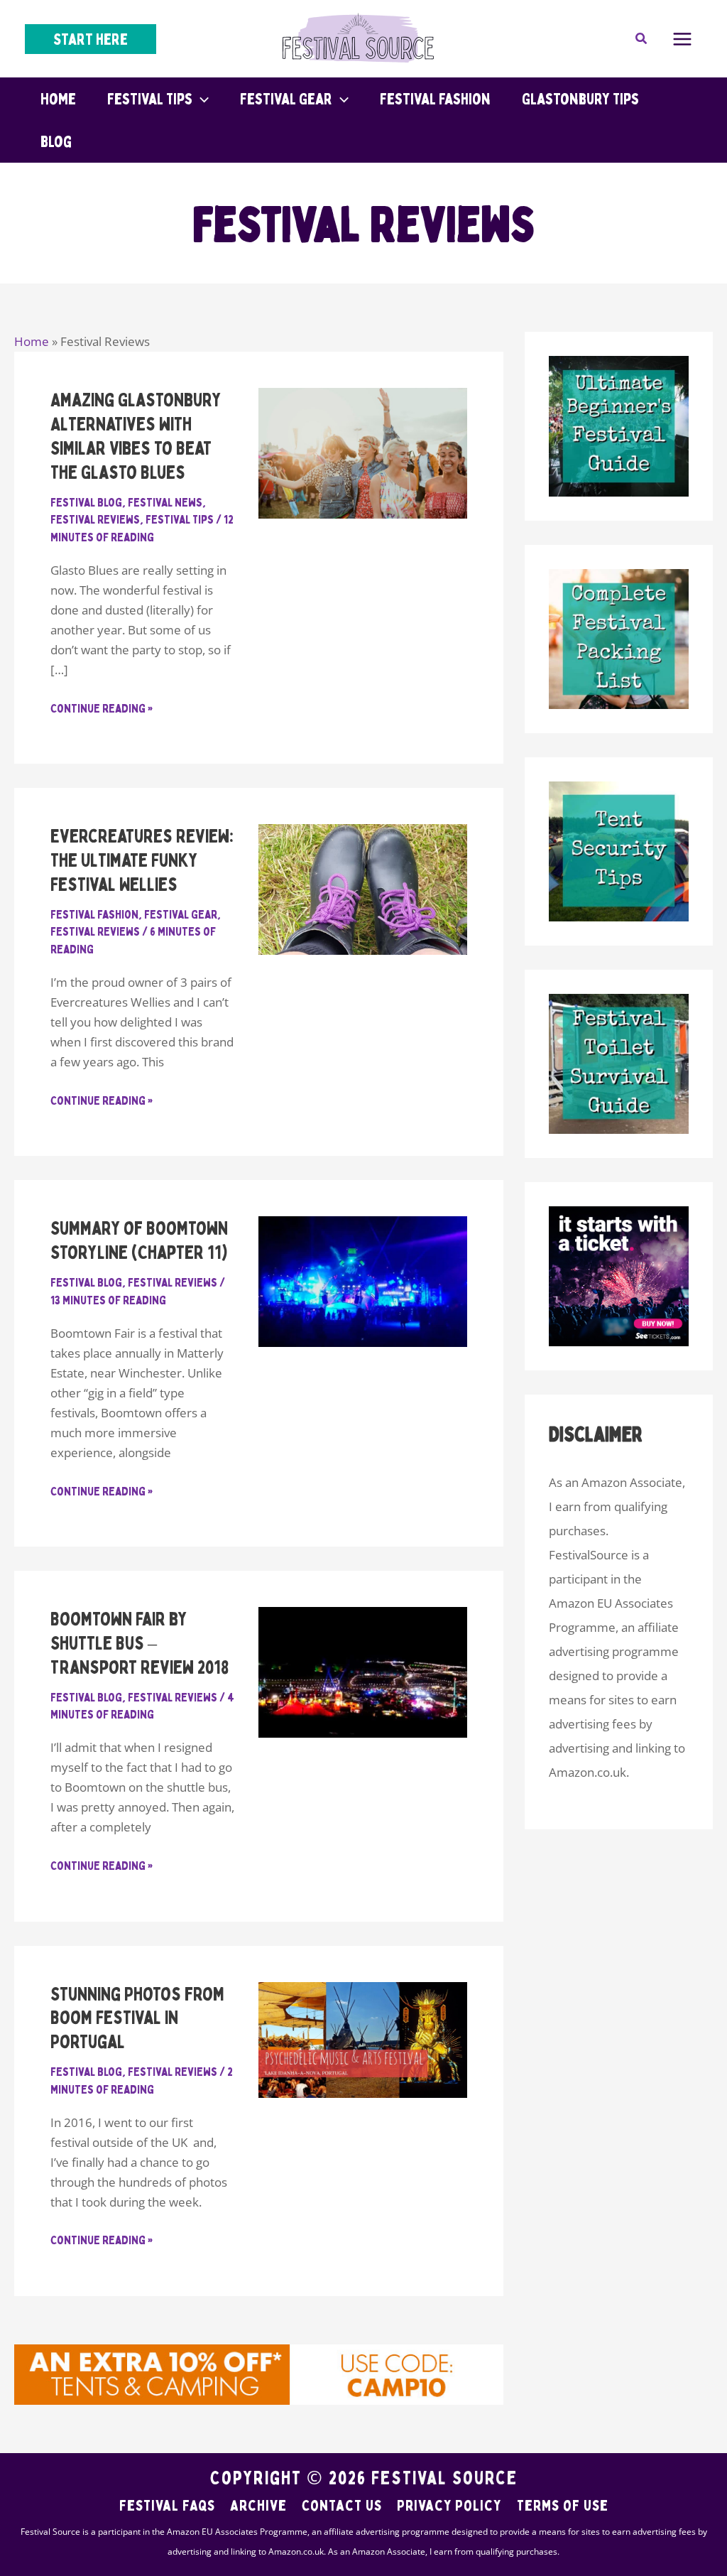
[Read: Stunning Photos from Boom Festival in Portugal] (362, 2039)
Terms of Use (563, 2505)
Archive (258, 2505)
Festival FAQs (167, 2505)
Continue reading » (102, 709)
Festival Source (444, 2478)
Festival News (165, 502)
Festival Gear (181, 914)
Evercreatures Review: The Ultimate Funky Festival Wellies (142, 860)
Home (32, 341)
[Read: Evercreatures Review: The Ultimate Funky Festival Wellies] (362, 888)
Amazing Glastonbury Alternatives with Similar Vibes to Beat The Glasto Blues (136, 435)
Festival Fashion (94, 914)
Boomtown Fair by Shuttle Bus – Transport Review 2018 (140, 1643)
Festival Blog (86, 502)
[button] (91, 39)
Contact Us (342, 2505)
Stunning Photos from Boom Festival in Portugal (137, 2018)
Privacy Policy (449, 2505)
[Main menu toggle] (683, 39)
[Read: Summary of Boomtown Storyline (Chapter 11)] (362, 1281)
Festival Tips (180, 519)
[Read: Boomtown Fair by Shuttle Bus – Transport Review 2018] (362, 1671)
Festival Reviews (95, 519)
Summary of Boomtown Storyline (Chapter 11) (139, 1240)
